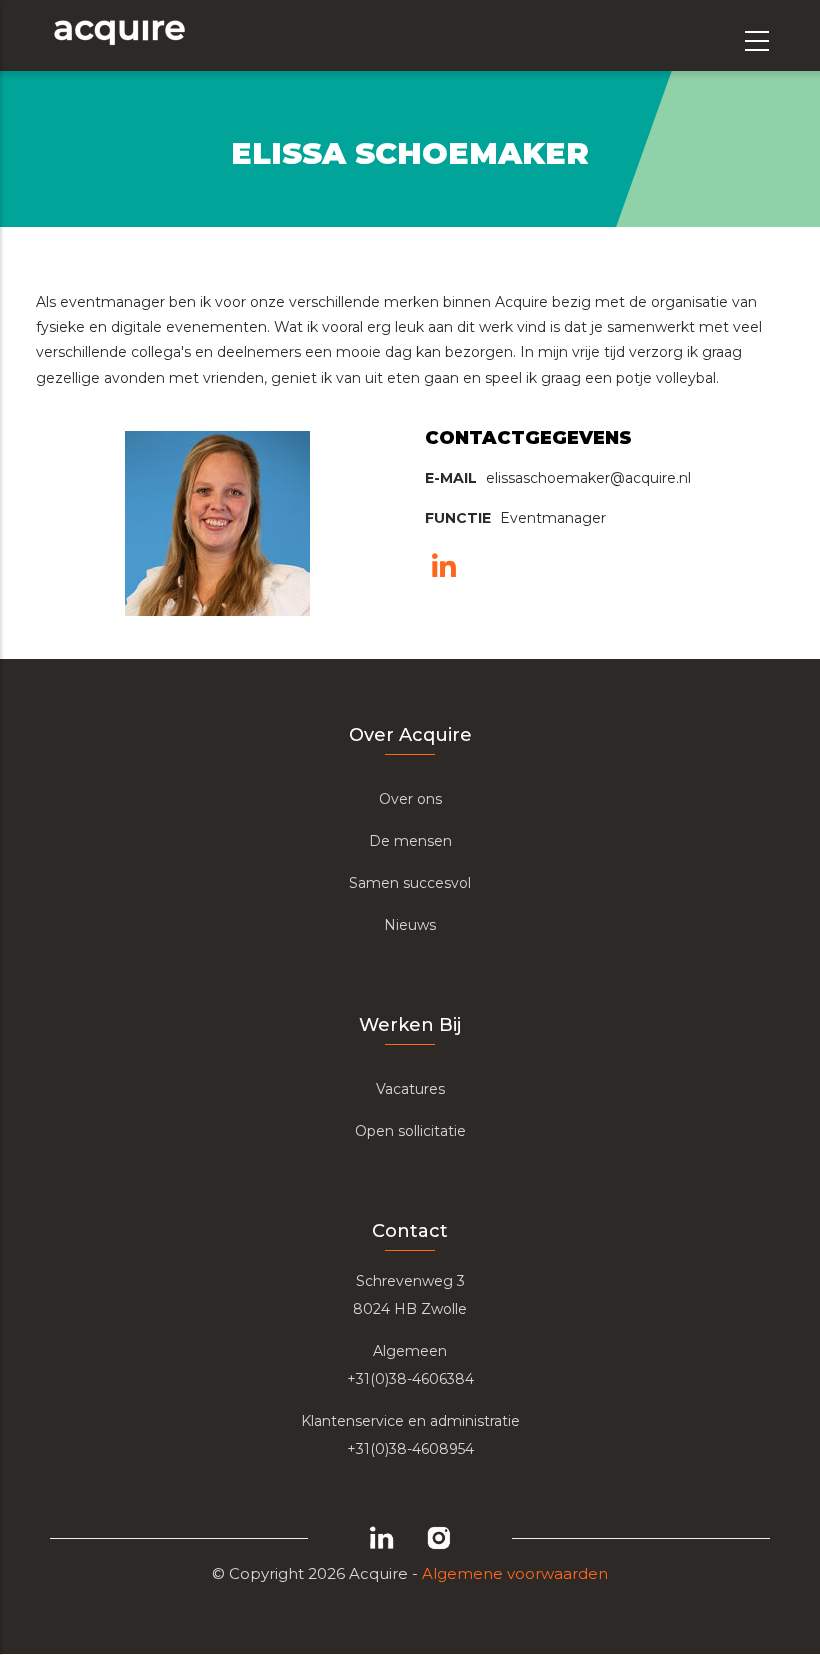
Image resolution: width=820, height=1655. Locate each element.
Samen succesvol (410, 883)
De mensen (410, 841)
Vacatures (410, 1089)
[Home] (119, 35)
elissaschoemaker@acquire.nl (588, 478)
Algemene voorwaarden (515, 1573)
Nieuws (410, 925)
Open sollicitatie (410, 1131)
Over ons (410, 799)
